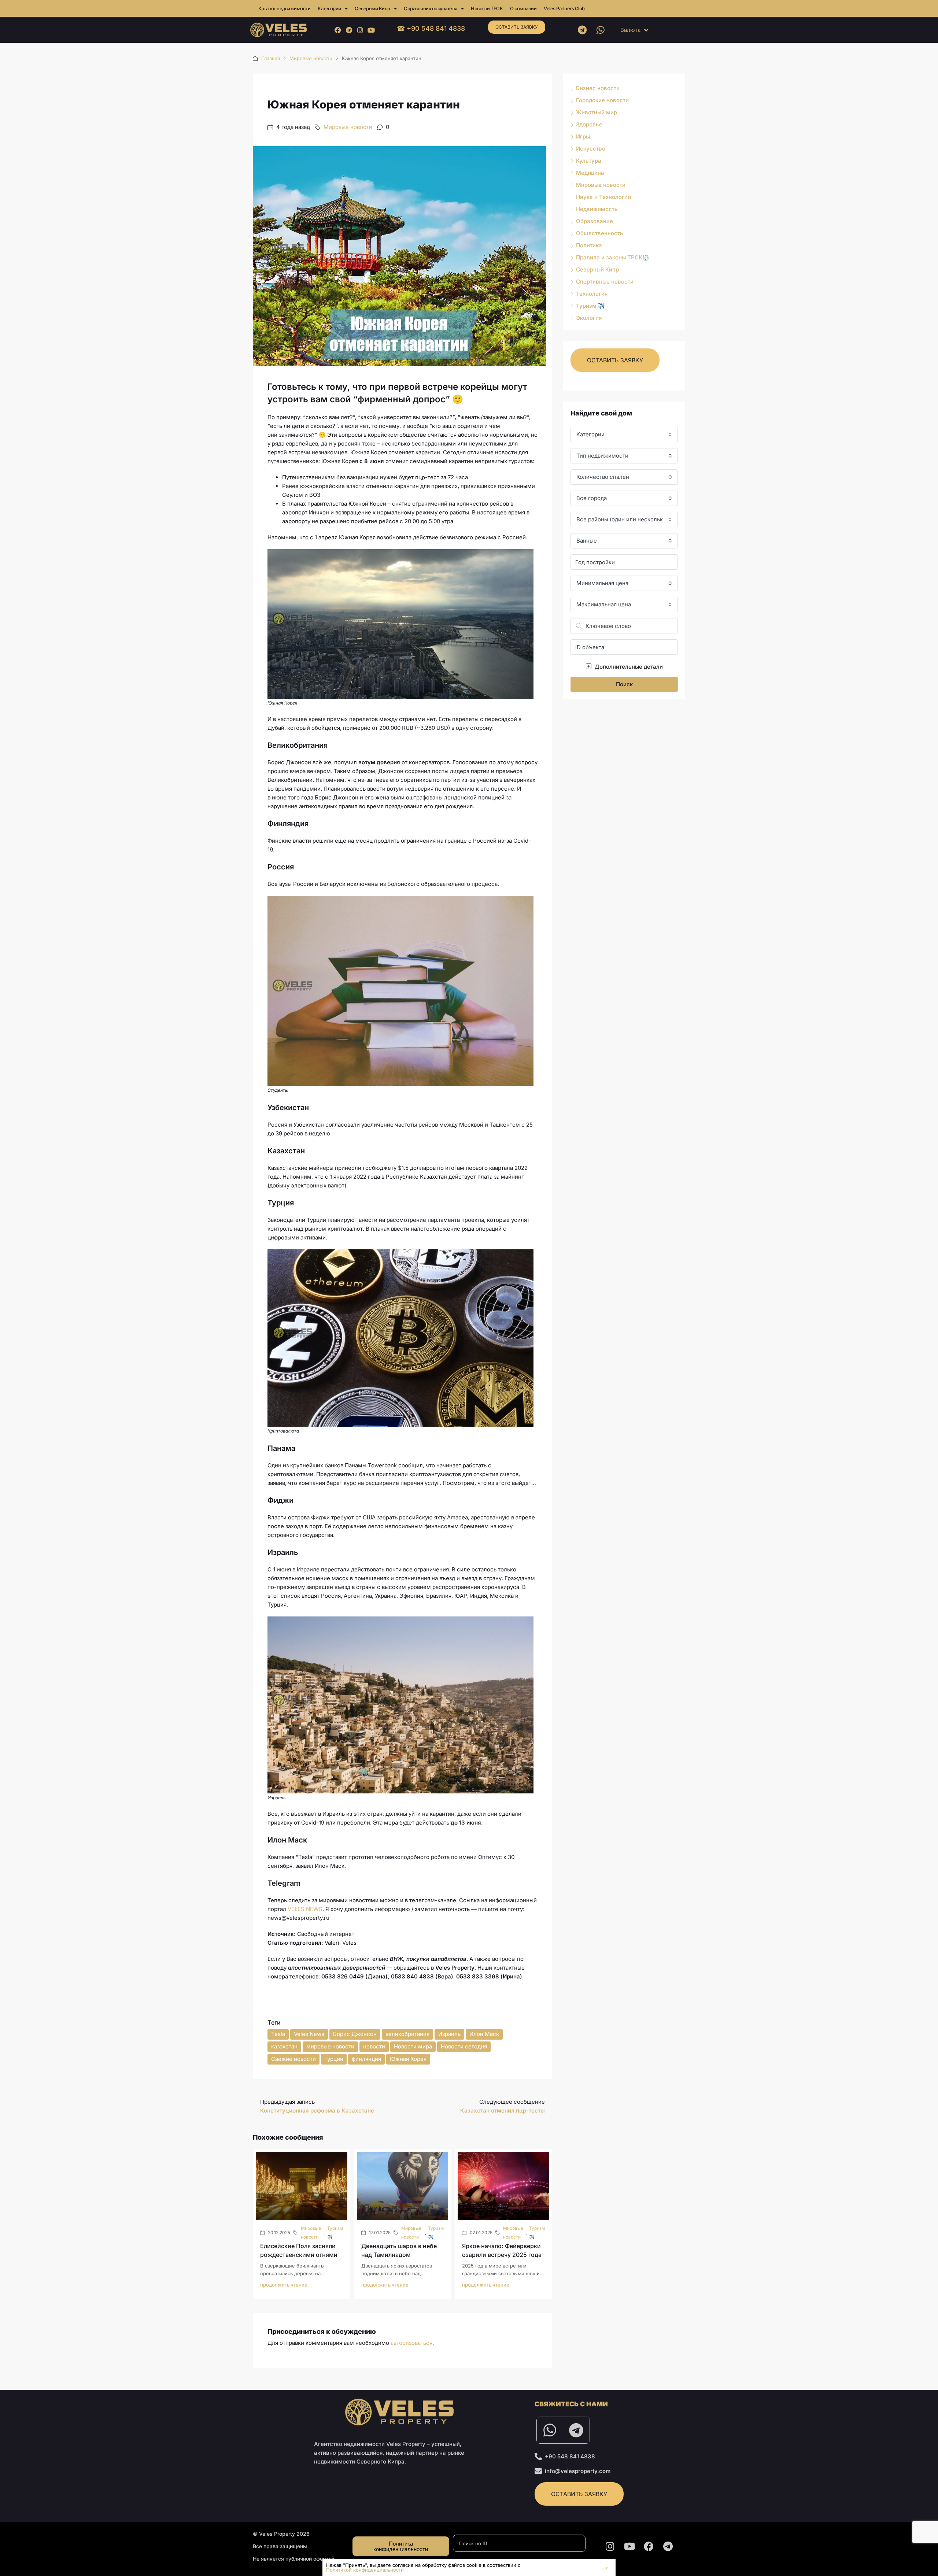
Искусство (591, 149)
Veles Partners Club (564, 8)
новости (374, 2046)
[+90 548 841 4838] (538, 2457)
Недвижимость (597, 209)
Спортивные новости (605, 282)
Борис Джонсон (355, 2034)
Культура (589, 161)
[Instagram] (360, 30)
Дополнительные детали (628, 667)
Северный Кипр (372, 8)
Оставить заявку (517, 27)
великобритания (407, 2034)
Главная (271, 58)
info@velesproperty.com (578, 2471)
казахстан (284, 2046)
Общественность (600, 233)
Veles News (309, 2034)
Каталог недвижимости (284, 8)
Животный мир (597, 112)
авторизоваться (411, 2343)
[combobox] (624, 435)
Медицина (590, 173)
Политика (589, 245)
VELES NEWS (305, 1909)
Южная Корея (408, 2059)
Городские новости (602, 100)
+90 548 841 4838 (570, 2456)
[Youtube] (371, 30)
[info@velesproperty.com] (538, 2471)
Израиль (449, 2034)
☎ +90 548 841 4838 (431, 28)
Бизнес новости (598, 88)
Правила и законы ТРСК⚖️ (613, 257)
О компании (523, 8)
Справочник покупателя (431, 8)
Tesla (278, 2034)
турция (334, 2059)
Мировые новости (311, 58)
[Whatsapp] (601, 30)
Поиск (624, 684)
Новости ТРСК (487, 8)
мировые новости (330, 2046)
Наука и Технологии (603, 197)
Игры (583, 136)
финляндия (366, 2059)
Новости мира (413, 2046)
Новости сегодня (464, 2046)
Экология (589, 318)
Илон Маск (484, 2034)
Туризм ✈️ (335, 2233)
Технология (592, 294)
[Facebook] (338, 30)
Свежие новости (293, 2059)
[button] (607, 2568)
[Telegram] (349, 30)
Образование (594, 221)
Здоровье (589, 124)
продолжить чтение (284, 2285)
